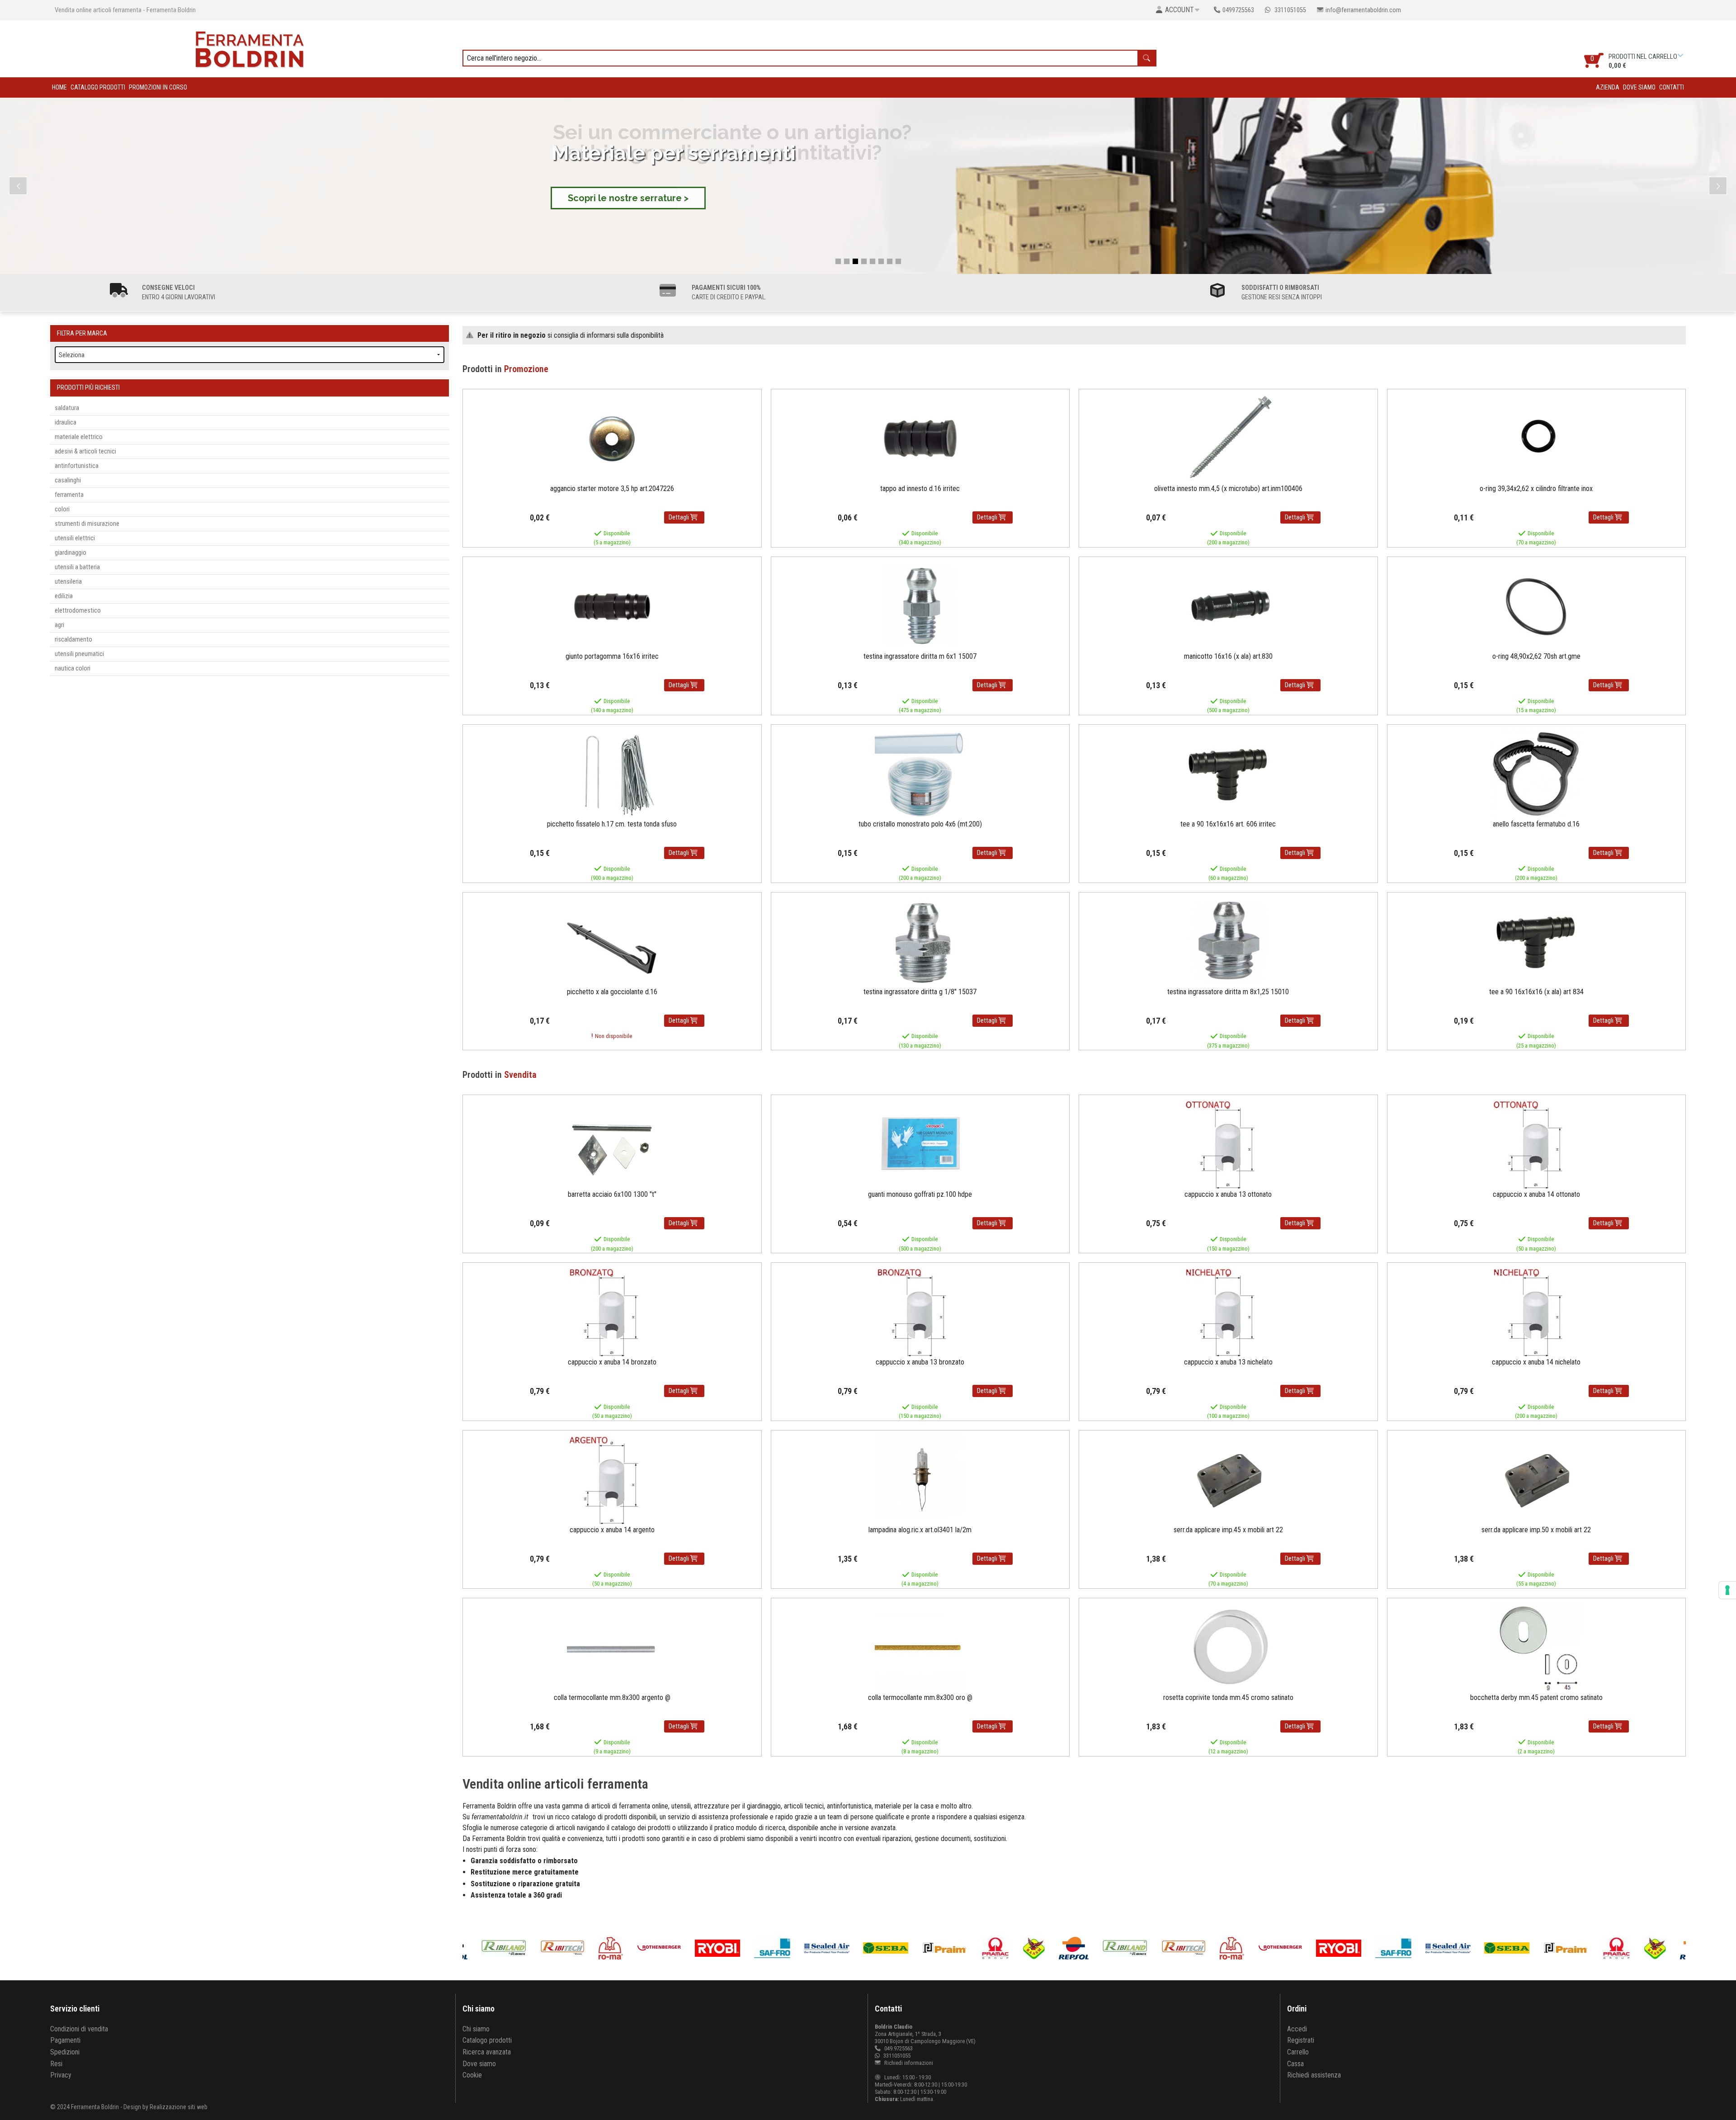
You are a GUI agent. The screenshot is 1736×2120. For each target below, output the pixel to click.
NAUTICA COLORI (73, 668)
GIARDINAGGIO (71, 553)
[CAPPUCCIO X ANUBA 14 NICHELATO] (1536, 1312)
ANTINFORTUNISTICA (77, 466)
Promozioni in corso (158, 87)
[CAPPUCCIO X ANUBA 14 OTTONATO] (1536, 1145)
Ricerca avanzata (487, 2052)
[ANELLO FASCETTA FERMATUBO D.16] (1536, 774)
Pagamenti (65, 2040)
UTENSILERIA (68, 582)
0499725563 (1238, 10)
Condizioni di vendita (79, 2029)
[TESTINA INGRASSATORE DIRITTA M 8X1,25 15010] (1228, 942)
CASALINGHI (68, 480)
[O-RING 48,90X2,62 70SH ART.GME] (1536, 606)
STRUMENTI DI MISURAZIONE (87, 524)
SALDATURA (67, 408)
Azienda (1608, 87)
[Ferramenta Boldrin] (250, 48)
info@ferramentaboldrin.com (1363, 10)
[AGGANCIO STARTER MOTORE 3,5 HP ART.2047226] (612, 438)
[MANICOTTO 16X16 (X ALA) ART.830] (1228, 606)
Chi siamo (476, 2029)
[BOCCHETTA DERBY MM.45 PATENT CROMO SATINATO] (1536, 1647)
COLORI (62, 509)
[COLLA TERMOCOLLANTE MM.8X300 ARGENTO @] (612, 1647)
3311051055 (1290, 10)
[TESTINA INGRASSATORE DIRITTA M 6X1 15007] (920, 606)
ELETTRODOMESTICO (78, 611)
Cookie (472, 2075)
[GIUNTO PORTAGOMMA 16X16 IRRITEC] (612, 606)
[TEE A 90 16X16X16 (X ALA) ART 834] (1536, 942)
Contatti (1672, 87)
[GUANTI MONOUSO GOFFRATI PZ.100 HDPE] (920, 1145)
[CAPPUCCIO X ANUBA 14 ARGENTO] (612, 1480)
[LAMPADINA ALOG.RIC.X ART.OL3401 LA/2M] (920, 1480)
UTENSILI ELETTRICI (75, 538)
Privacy (61, 2075)
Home (59, 87)
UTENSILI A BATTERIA (77, 567)
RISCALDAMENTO (73, 640)
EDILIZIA (64, 596)
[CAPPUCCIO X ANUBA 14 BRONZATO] (612, 1312)
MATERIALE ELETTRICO (79, 437)
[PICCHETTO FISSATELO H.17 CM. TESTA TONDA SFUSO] (612, 774)
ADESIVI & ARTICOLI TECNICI (85, 451)
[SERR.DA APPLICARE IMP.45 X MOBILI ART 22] (1228, 1480)
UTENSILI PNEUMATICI (79, 654)
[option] (895, 1948)
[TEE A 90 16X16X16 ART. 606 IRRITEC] (1228, 774)
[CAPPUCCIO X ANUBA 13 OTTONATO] (1228, 1145)
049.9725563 (899, 2048)
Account (1179, 10)
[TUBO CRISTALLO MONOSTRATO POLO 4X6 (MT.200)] (920, 774)
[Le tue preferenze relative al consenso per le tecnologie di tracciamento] (1727, 1590)
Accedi (1297, 2029)
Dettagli (679, 517)
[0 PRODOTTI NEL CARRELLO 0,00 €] (1682, 55)
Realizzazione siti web (179, 2107)
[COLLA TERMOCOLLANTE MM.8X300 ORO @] (920, 1647)
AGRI (59, 625)
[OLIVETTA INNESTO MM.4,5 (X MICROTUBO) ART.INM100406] (1228, 438)
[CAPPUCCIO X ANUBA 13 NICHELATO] (1228, 1312)
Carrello (1298, 2052)
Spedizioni (65, 2052)
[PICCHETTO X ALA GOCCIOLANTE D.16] (612, 942)
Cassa (1295, 2064)
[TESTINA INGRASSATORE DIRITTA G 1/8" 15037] (920, 942)
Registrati (1301, 2040)
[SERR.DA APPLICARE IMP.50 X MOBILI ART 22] (1536, 1480)
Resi (56, 2064)
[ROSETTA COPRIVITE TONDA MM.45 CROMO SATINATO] (1228, 1647)
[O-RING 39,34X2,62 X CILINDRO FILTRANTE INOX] (1536, 438)
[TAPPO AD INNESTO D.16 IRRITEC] (920, 438)
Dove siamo (1639, 87)
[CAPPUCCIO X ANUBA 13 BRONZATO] (920, 1312)
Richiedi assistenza (1314, 2075)
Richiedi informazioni (908, 2063)
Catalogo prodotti (98, 87)
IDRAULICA (66, 423)
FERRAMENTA (69, 495)
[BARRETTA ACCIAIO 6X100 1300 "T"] (612, 1145)
